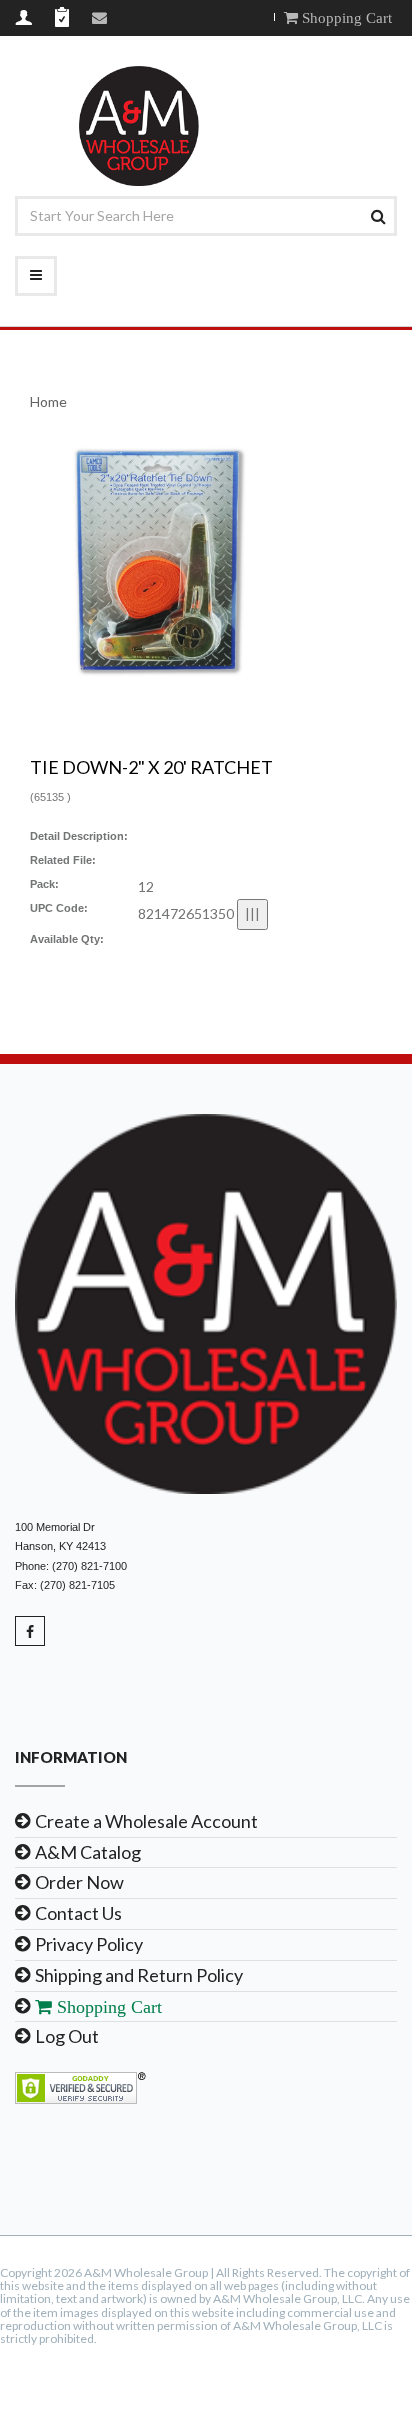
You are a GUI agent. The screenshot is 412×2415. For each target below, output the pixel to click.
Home (48, 401)
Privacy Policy (89, 1944)
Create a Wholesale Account (146, 1821)
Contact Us (78, 1913)
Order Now (79, 1882)
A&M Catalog (88, 1852)
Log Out (67, 2036)
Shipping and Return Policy (139, 1975)
